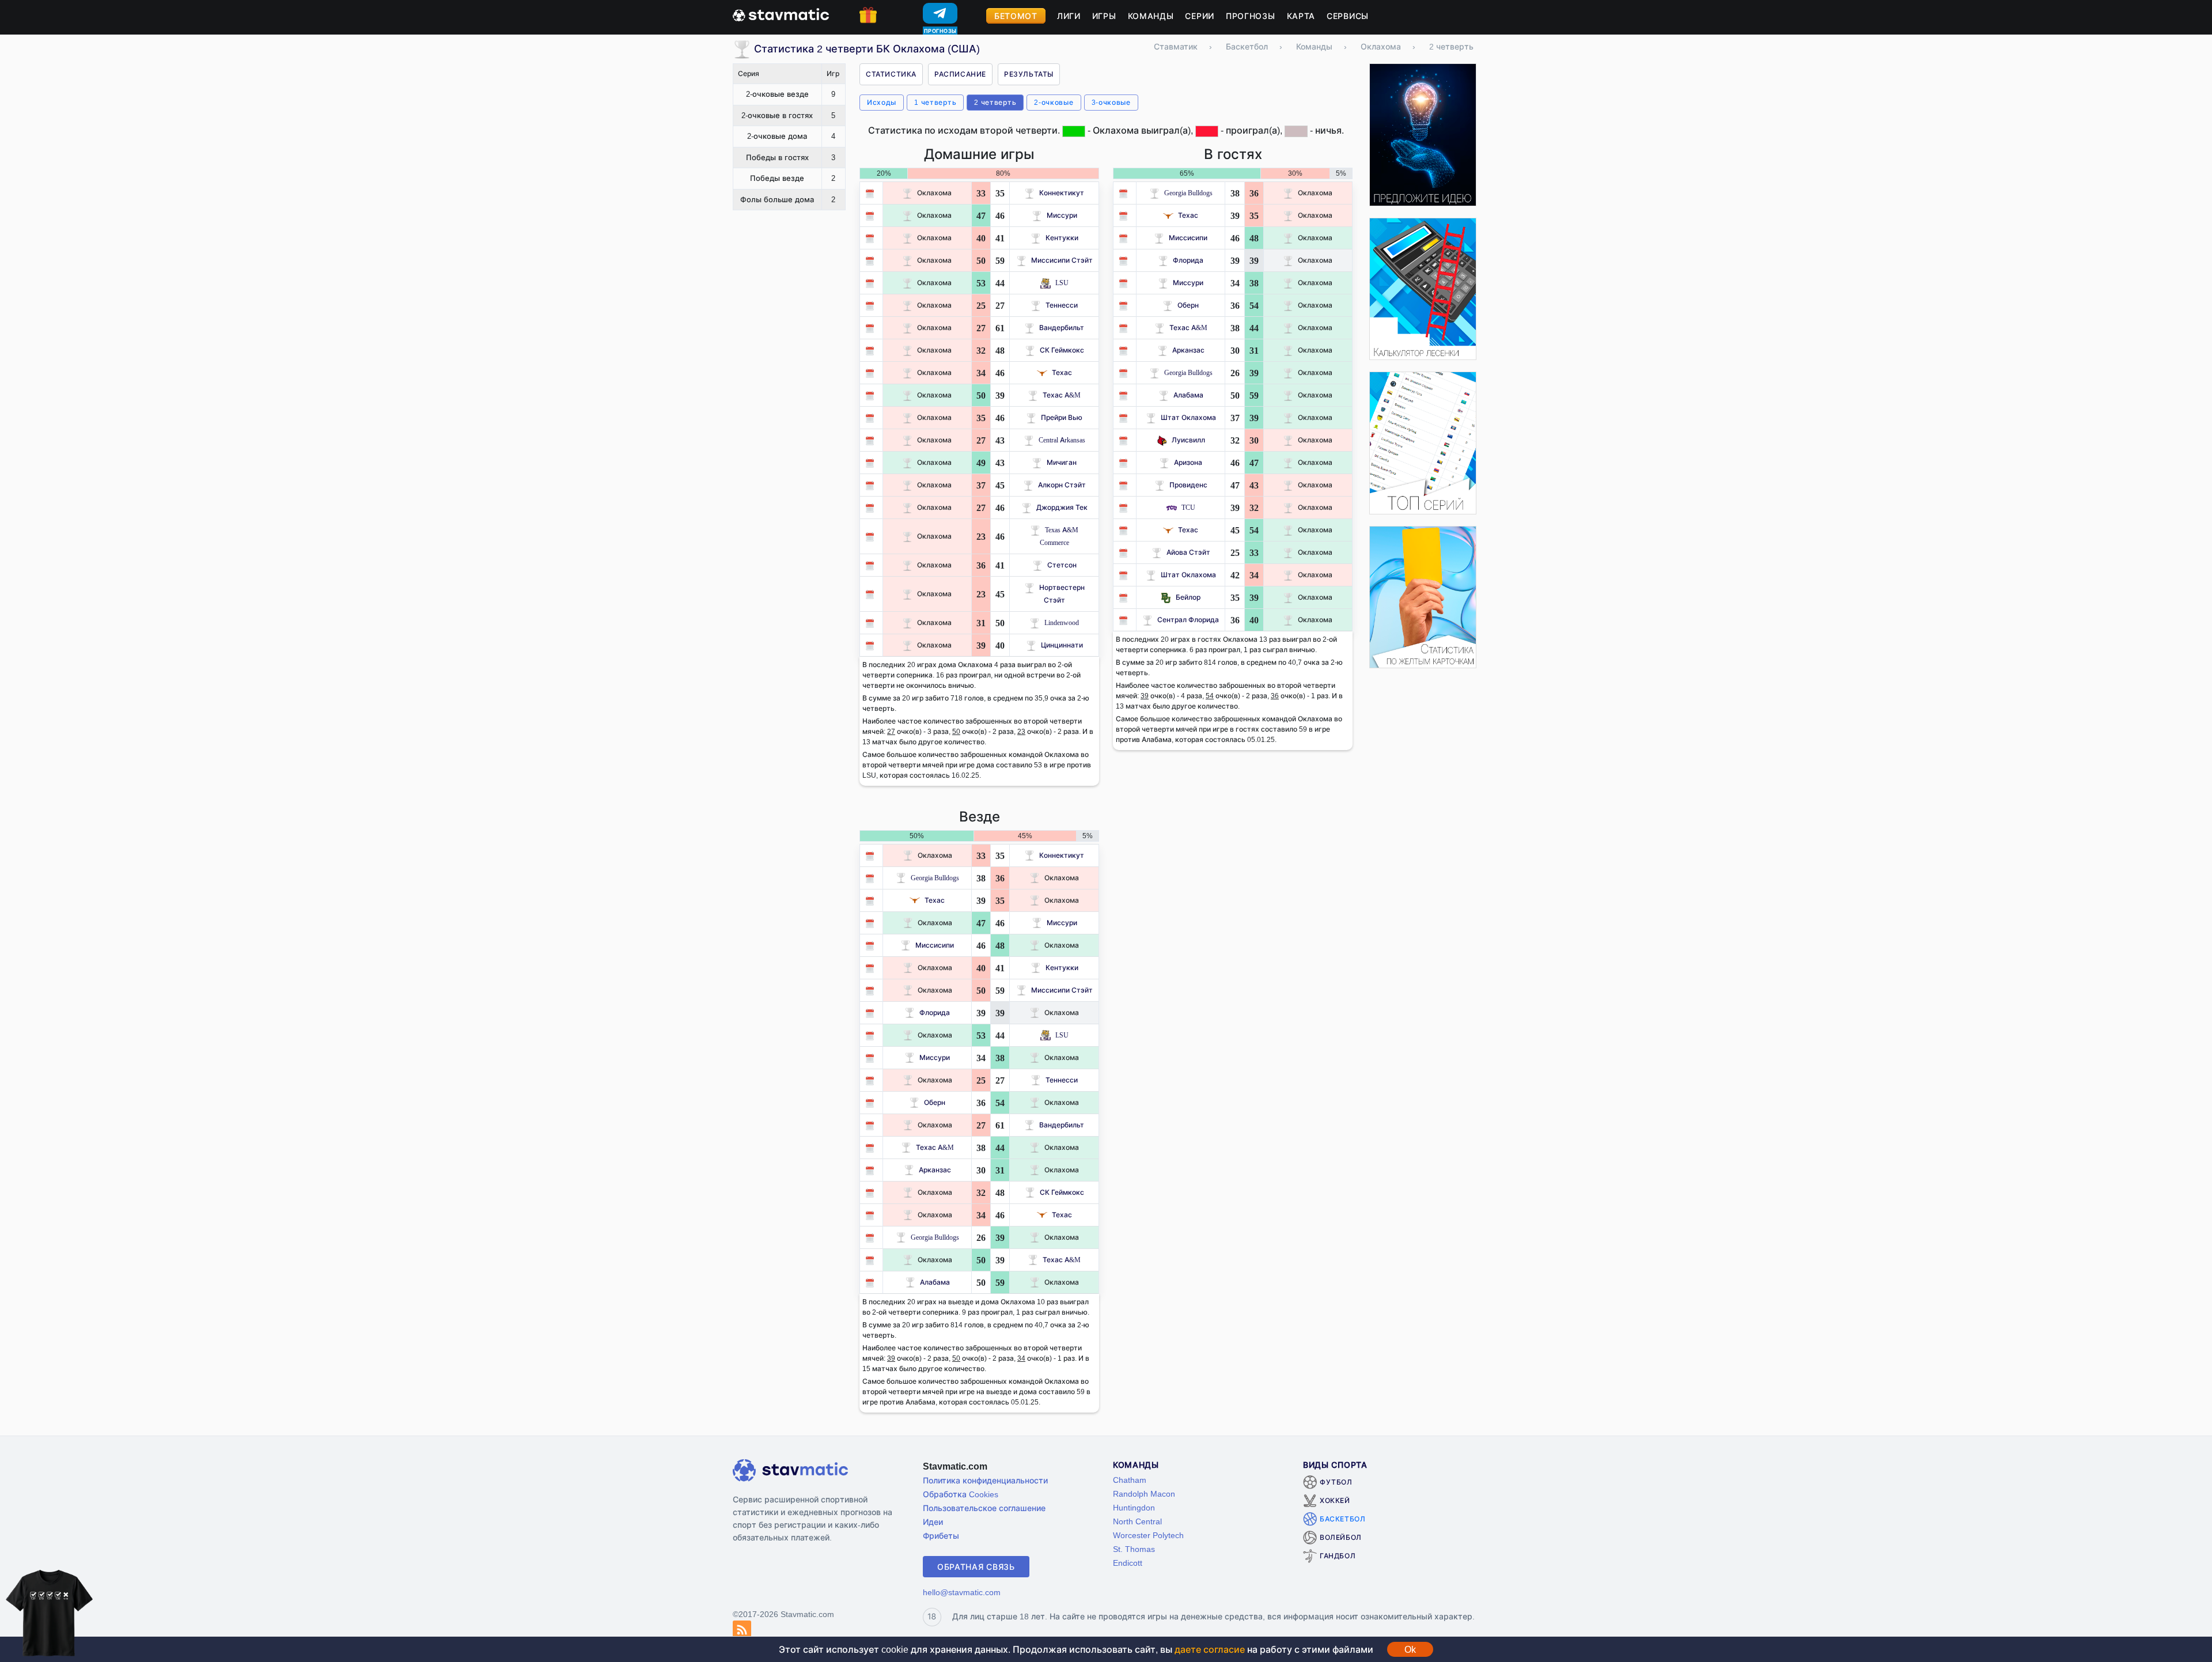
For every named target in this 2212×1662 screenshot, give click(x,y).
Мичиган (1062, 462)
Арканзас (1188, 350)
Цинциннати (1062, 645)
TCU (1188, 507)
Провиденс (1188, 485)
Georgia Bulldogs (1188, 193)
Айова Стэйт (1188, 552)
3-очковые (1111, 102)
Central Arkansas (1062, 440)
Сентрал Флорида (1188, 620)
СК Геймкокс (1062, 350)
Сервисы (1348, 16)
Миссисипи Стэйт (1062, 260)
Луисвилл (1188, 440)
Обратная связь (976, 1567)
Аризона (1188, 462)
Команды (1151, 16)
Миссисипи (1188, 238)
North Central (1137, 1521)
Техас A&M (1062, 395)
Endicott (1128, 1563)
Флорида (1188, 260)
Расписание (960, 74)
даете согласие (1210, 1649)
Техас (1062, 372)
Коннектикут (1062, 193)
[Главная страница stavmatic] (781, 14)
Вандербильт (1062, 328)
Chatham (1130, 1480)
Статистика (891, 74)
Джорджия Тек (1062, 507)
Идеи (933, 1522)
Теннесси (1062, 305)
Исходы (882, 102)
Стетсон (1062, 565)
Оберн (1188, 305)
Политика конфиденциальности (985, 1480)
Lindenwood (1062, 622)
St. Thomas (1134, 1549)
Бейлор (1188, 597)
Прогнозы (1251, 16)
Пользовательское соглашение (984, 1508)
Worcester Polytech (1148, 1535)
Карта (1301, 16)
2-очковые (1054, 102)
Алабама (1188, 395)
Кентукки (1062, 238)
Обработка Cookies (961, 1494)
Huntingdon (1134, 1507)
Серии (1200, 16)
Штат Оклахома (1188, 417)
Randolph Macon (1144, 1493)
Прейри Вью (1062, 417)
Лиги (1069, 16)
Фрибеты (941, 1536)
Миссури (1062, 215)
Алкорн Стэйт (1062, 485)
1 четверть (935, 102)
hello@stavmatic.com (962, 1592)
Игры (1104, 16)
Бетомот (1016, 16)
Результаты (1029, 74)
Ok (1410, 1649)
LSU (1062, 283)
